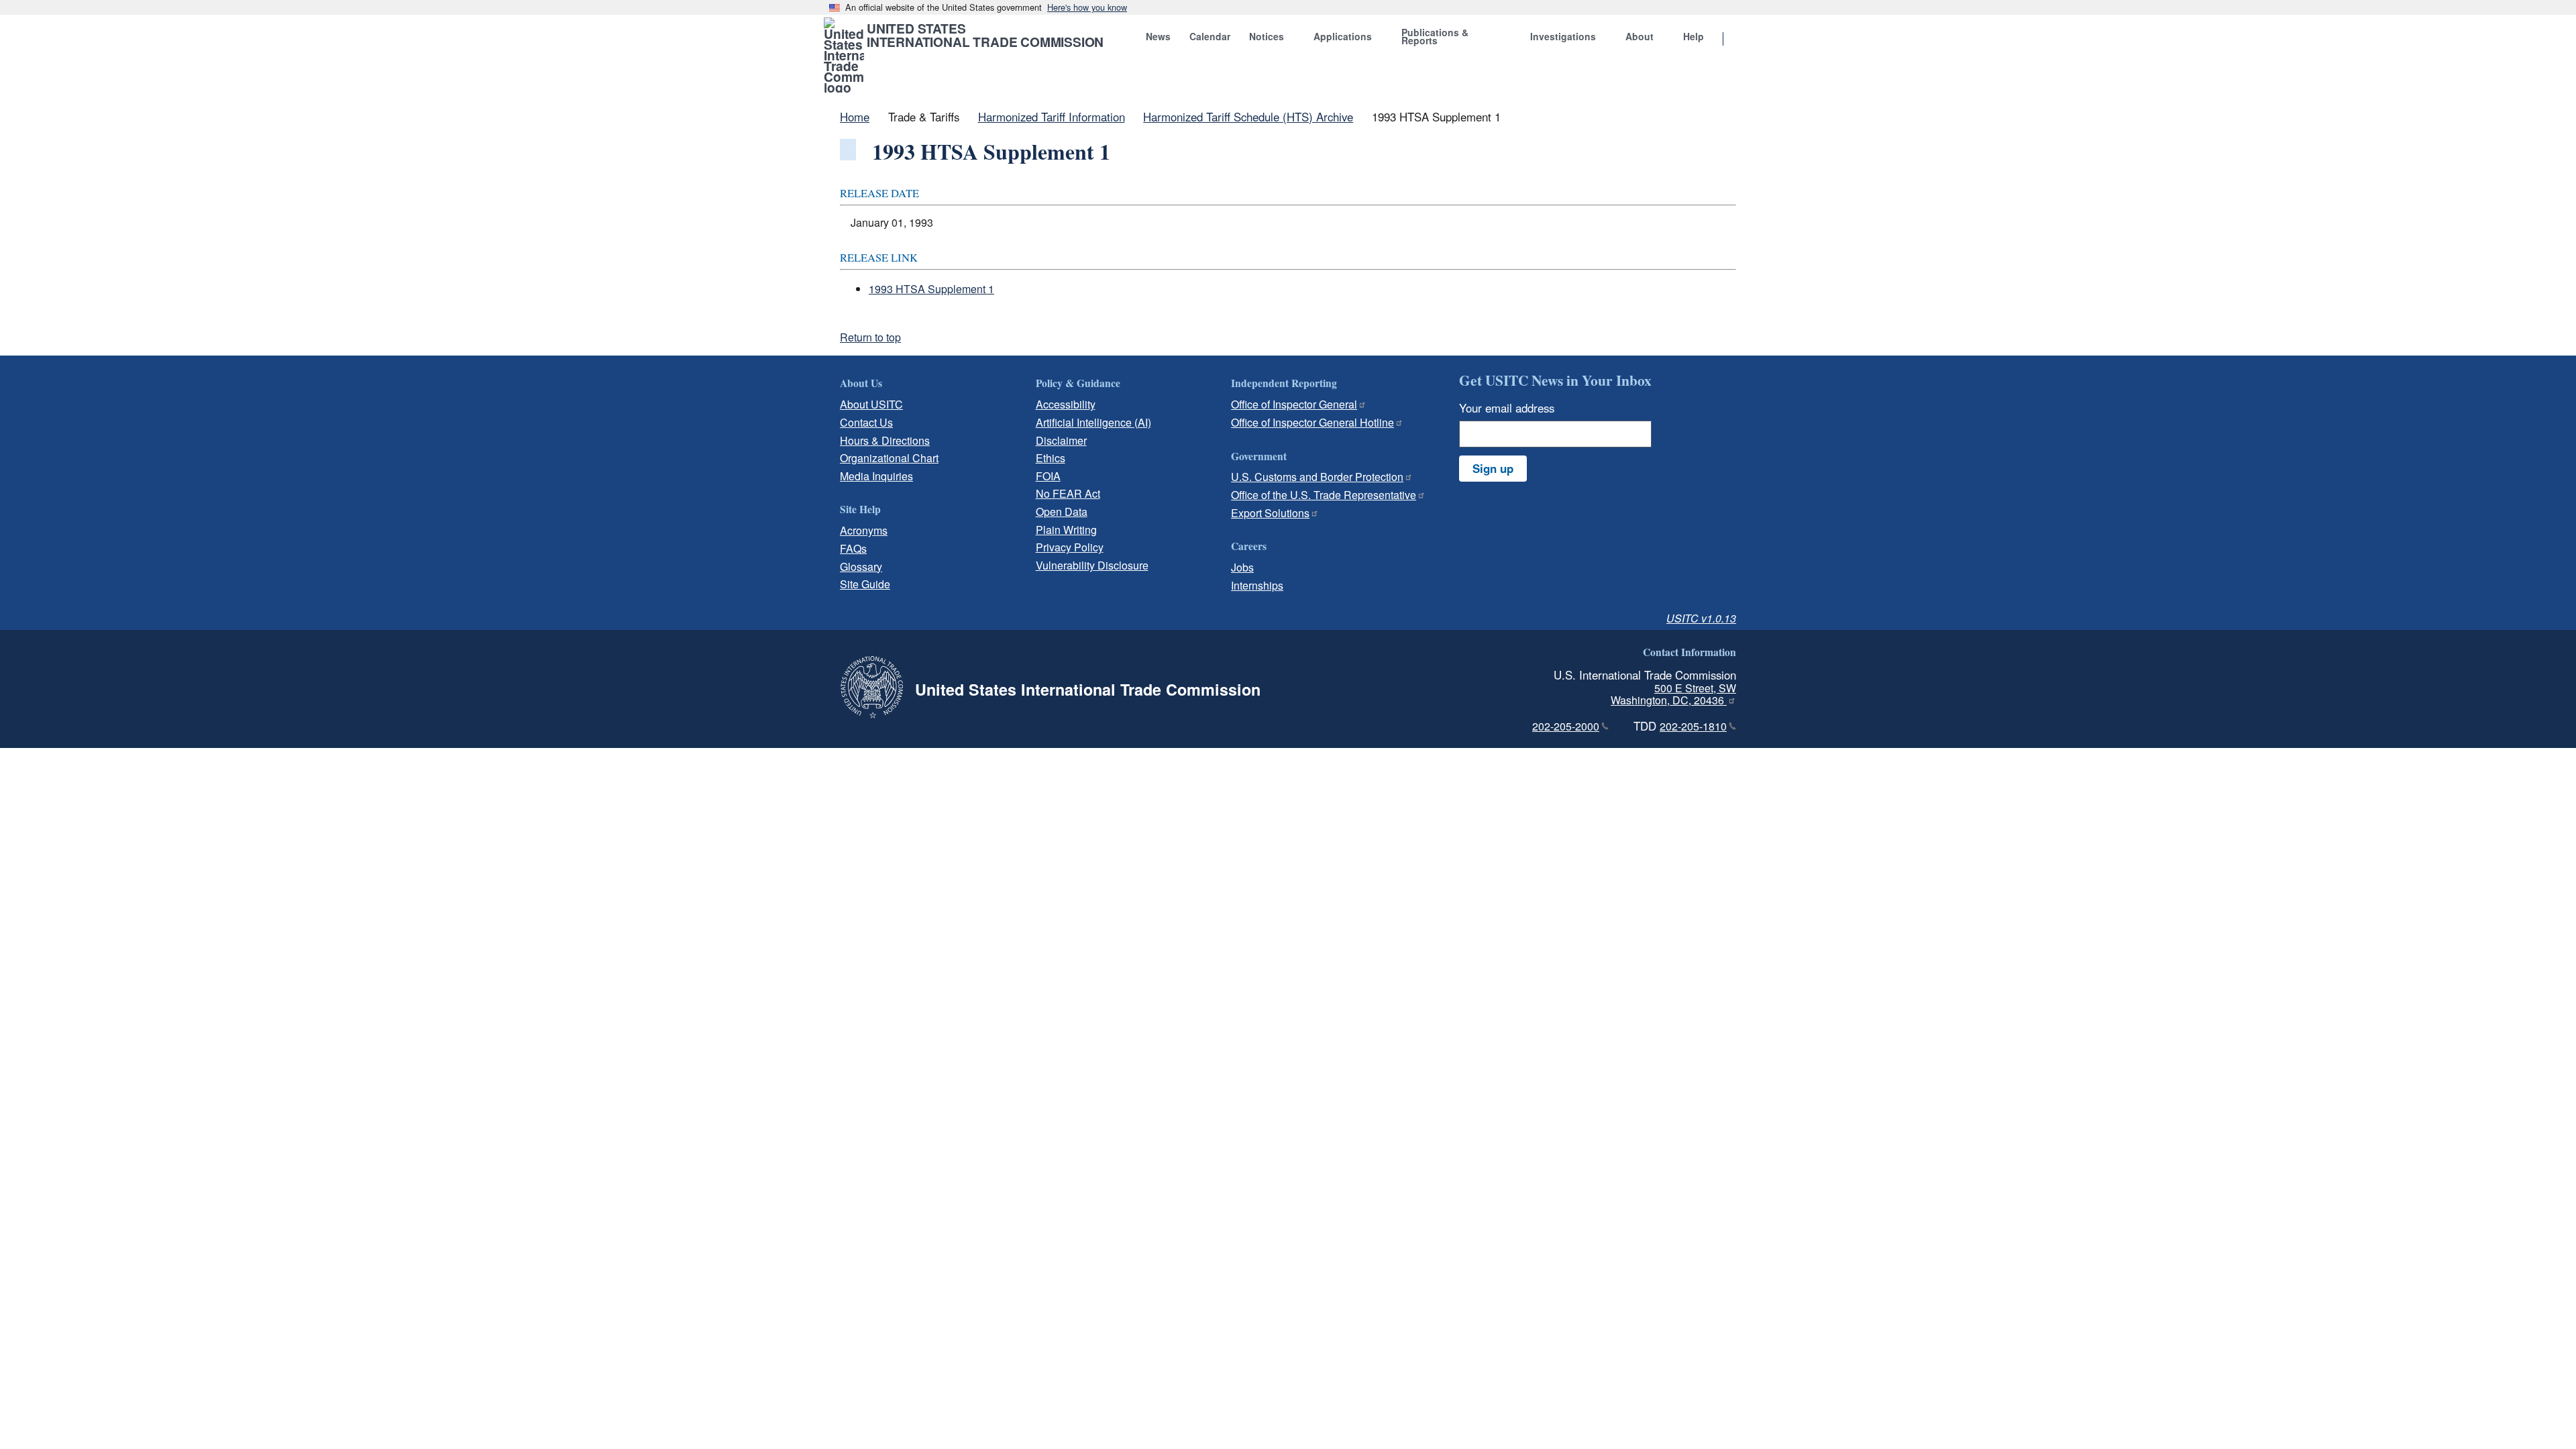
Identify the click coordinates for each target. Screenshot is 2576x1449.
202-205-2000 (1566, 726)
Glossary (861, 567)
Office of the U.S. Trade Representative (1324, 495)
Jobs (1242, 567)
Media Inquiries (876, 476)
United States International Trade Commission (985, 35)
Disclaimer (1061, 440)
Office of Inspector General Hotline (1312, 422)
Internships (1257, 585)
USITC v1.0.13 (1701, 618)
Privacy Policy (1070, 547)
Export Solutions (1270, 513)
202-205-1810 (1693, 726)
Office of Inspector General (1294, 404)
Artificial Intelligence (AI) (1093, 422)
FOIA (1048, 476)
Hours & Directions (885, 440)
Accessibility (1066, 404)
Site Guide (865, 584)
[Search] (1740, 40)
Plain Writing (1066, 530)
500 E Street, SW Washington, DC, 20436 (1673, 694)
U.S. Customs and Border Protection (1317, 477)
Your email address (1507, 408)
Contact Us (866, 422)
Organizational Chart (889, 458)
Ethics (1051, 458)
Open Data (1062, 512)
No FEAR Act (1068, 493)
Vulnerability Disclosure (1092, 565)
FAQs (853, 548)
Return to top (870, 337)
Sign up (1493, 468)
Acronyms (864, 530)
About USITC (871, 404)
